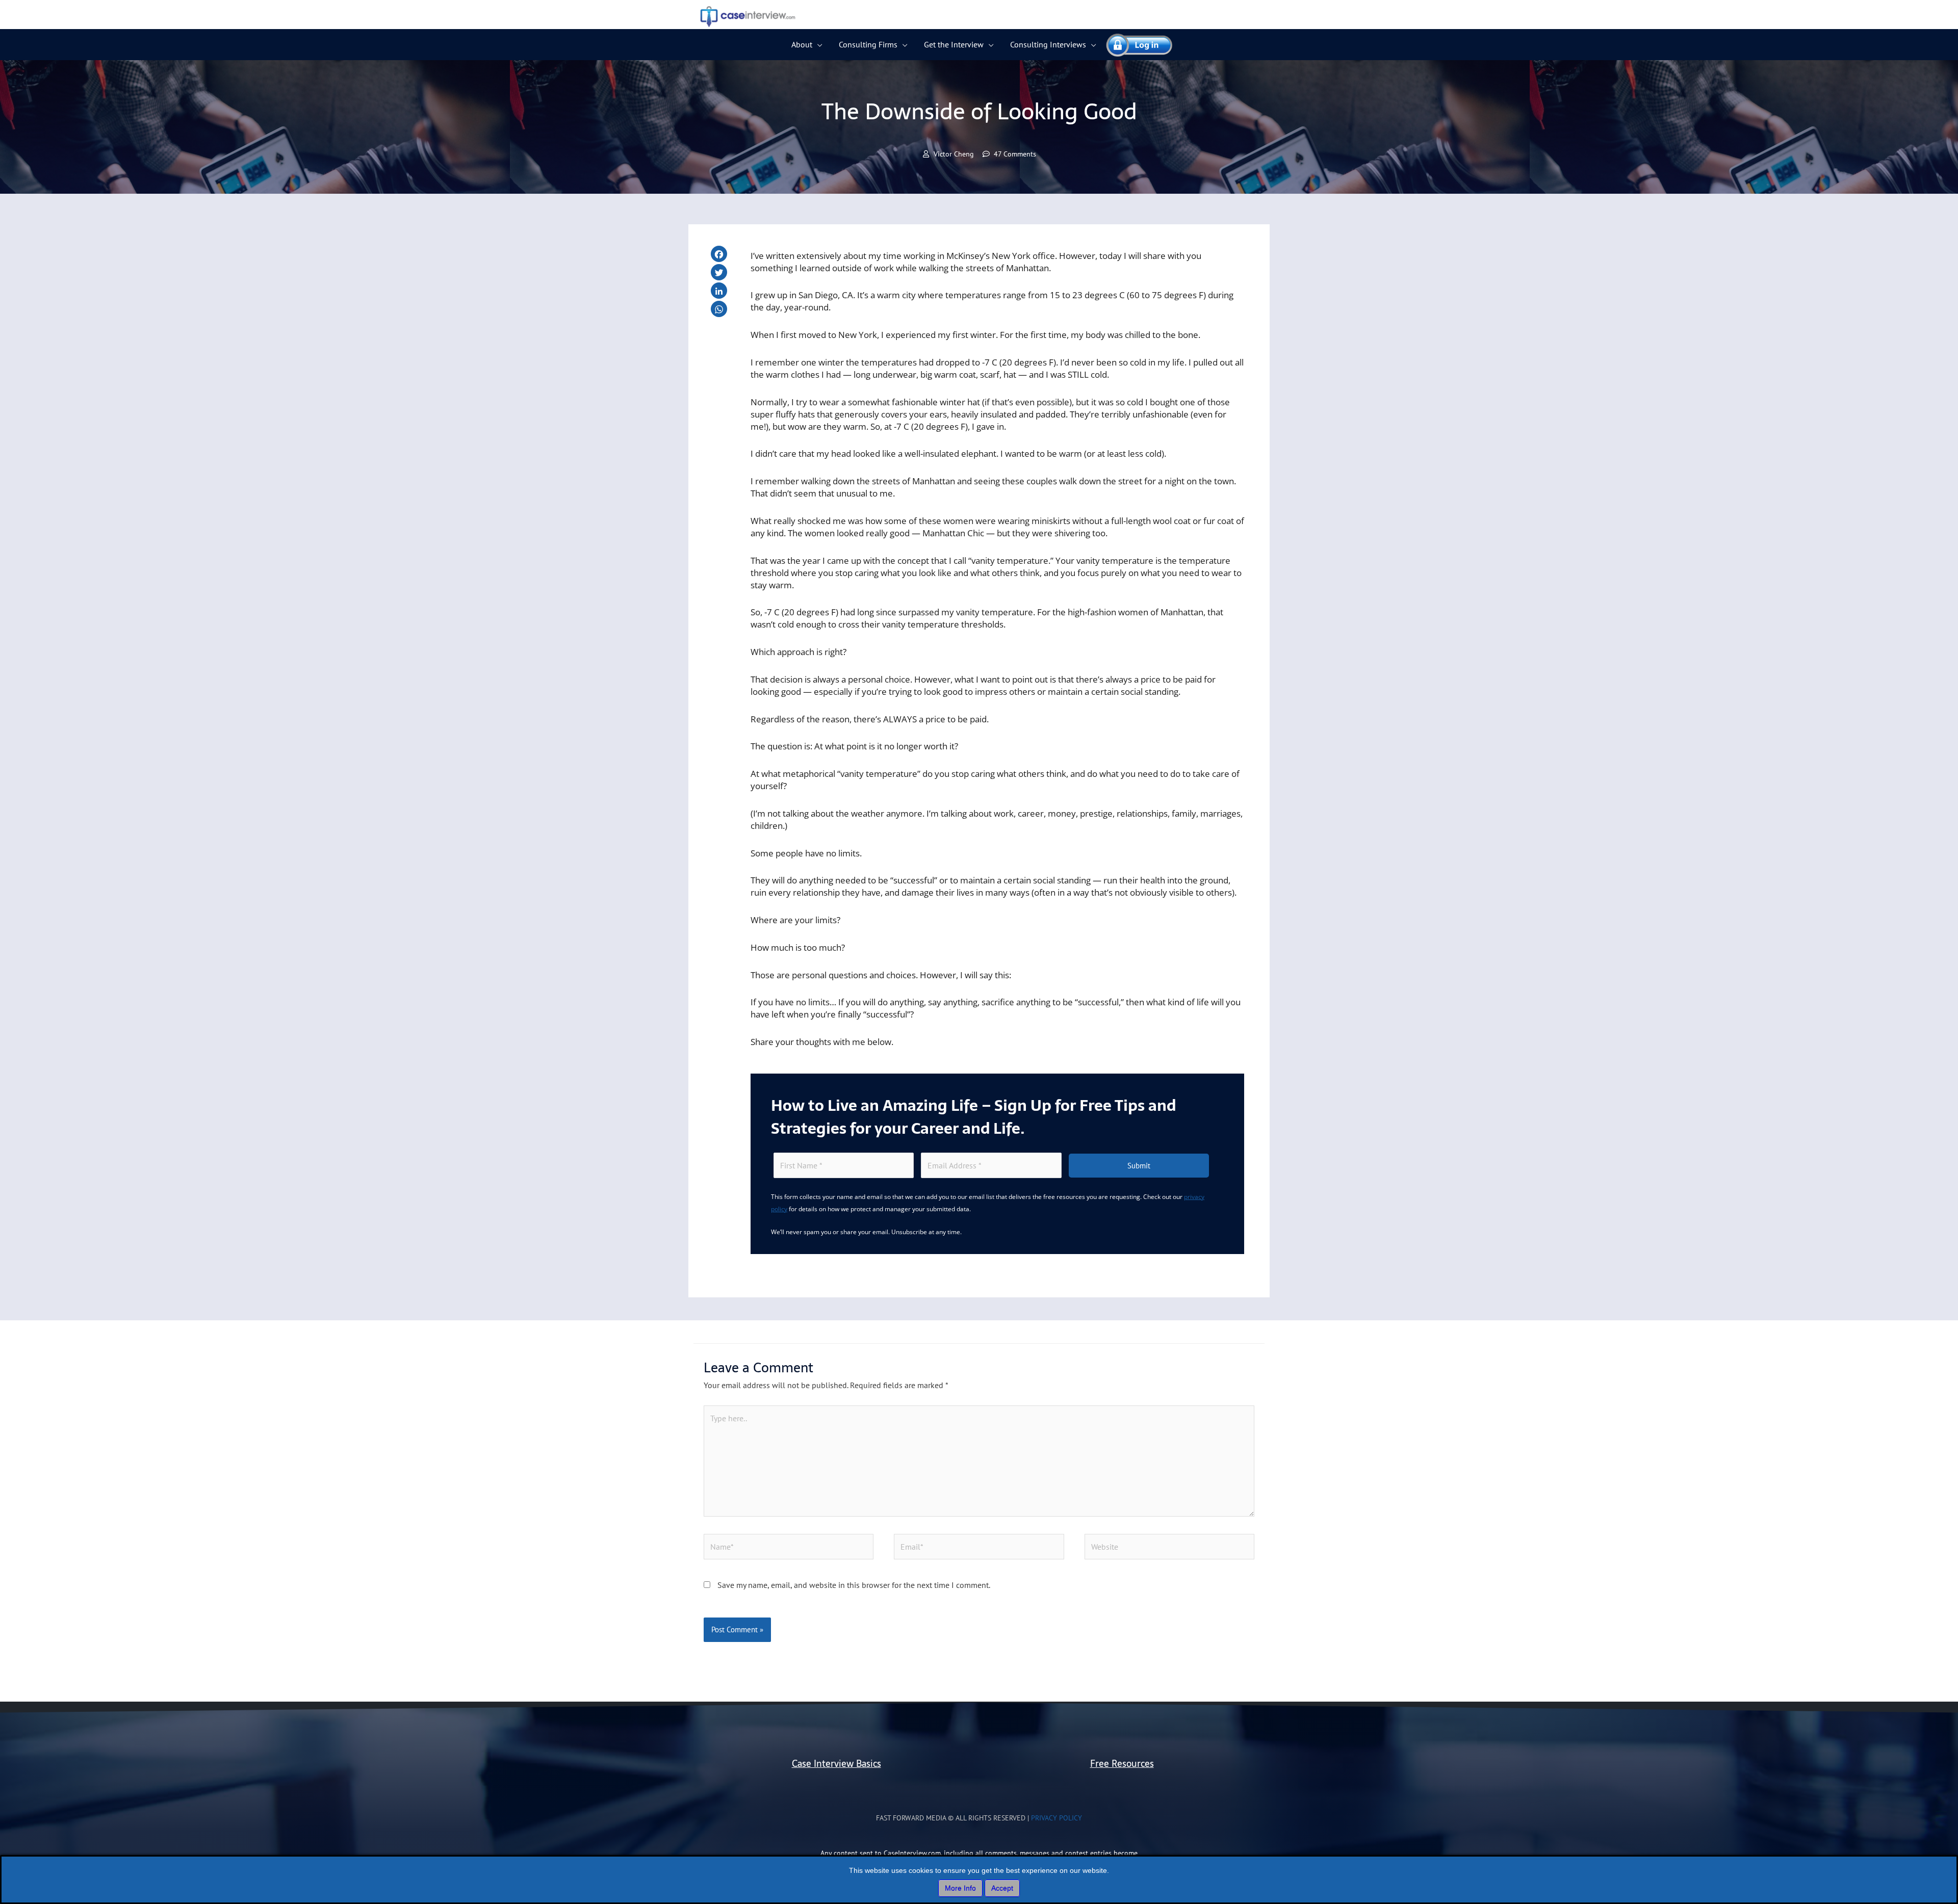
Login (1135, 44)
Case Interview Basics (836, 1764)
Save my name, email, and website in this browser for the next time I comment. (854, 1585)
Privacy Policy (1057, 1818)
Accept (1002, 1888)
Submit (1139, 1166)
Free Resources (1122, 1764)
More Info (960, 1888)
